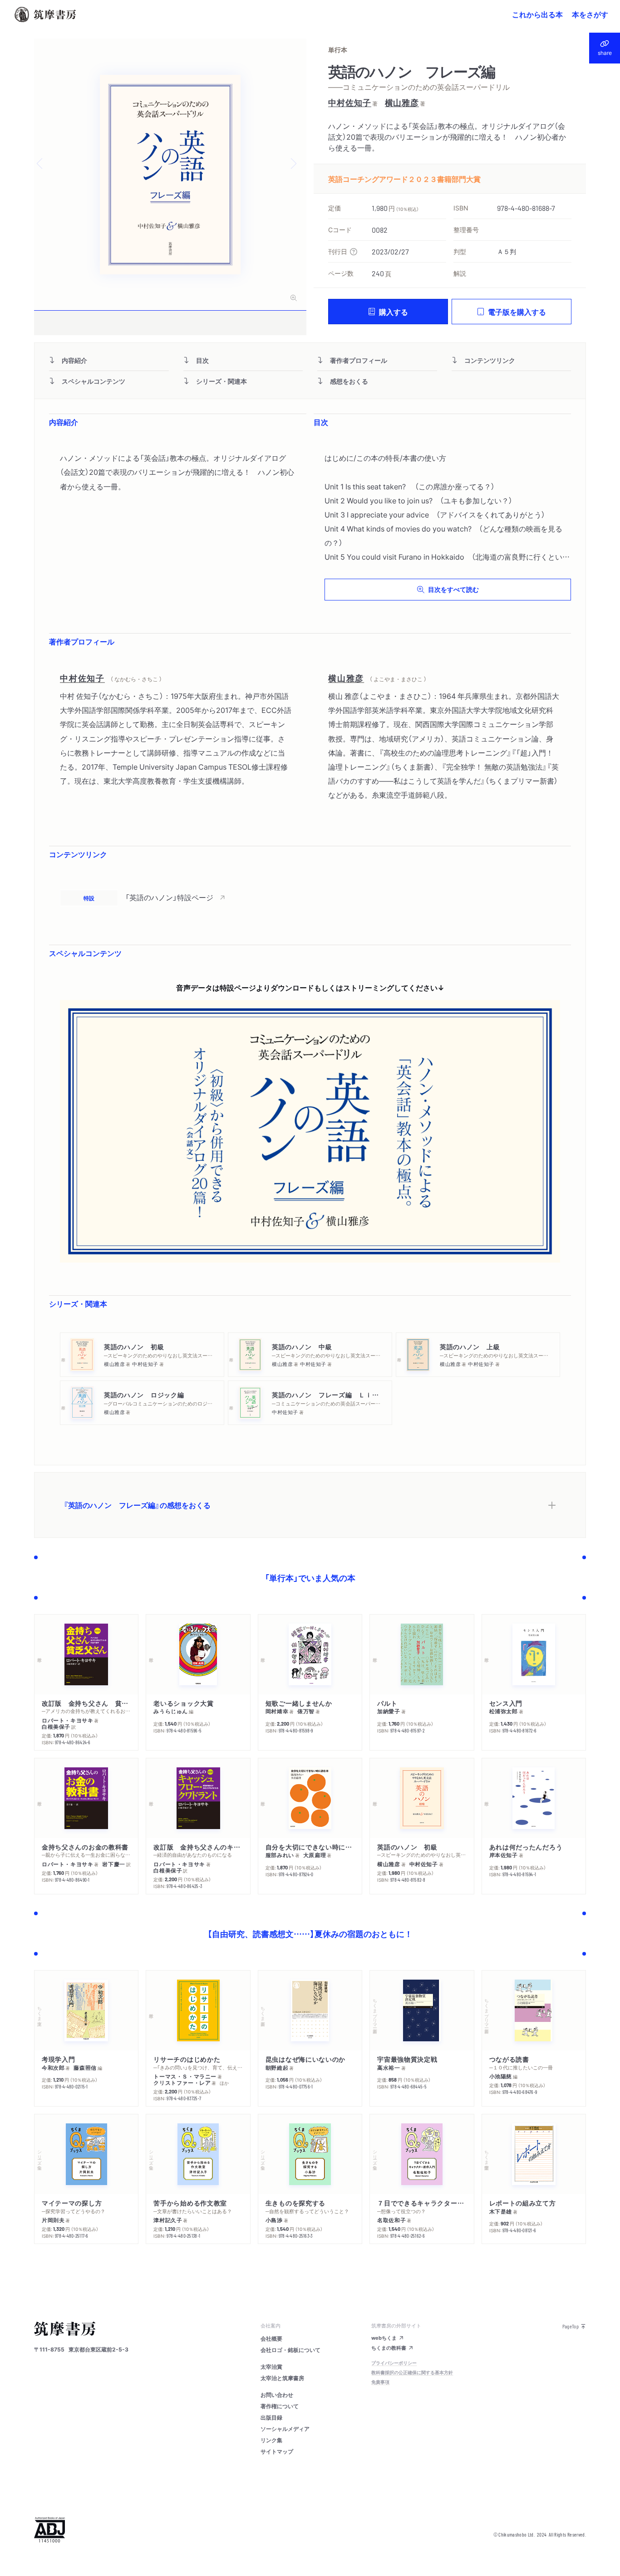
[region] (310, 898)
